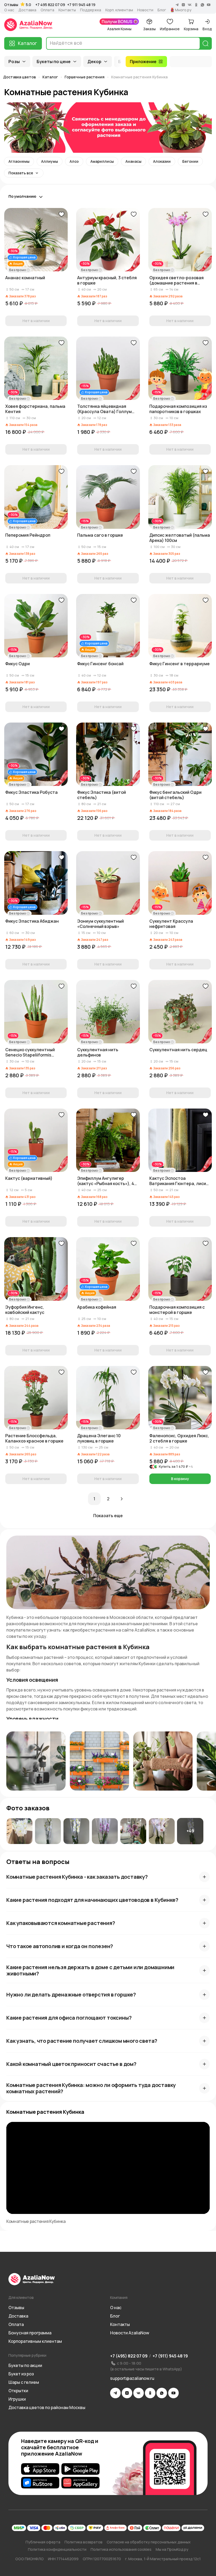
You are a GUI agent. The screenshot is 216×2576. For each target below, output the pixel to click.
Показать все (21, 173)
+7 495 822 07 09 (50, 5)
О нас (9, 10)
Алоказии (162, 161)
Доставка (27, 10)
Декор (94, 62)
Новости (145, 10)
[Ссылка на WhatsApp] (162, 2393)
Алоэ (74, 161)
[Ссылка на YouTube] (173, 2393)
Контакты (67, 10)
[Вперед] (122, 1499)
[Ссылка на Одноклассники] (150, 2393)
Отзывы (11, 5)
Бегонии (190, 161)
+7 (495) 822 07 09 (129, 2356)
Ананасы (133, 161)
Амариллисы (102, 161)
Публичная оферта (43, 2542)
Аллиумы (50, 161)
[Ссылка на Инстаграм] (127, 2393)
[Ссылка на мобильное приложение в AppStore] (40, 2469)
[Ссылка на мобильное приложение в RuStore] (40, 2483)
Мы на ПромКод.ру (172, 2549)
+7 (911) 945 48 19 (170, 2356)
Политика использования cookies (121, 2549)
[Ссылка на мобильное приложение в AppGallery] (80, 2483)
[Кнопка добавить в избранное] (61, 214)
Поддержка (91, 10)
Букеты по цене (54, 62)
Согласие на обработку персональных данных (149, 2542)
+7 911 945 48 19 (81, 5)
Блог (162, 10)
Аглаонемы (19, 161)
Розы (14, 62)
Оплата (47, 10)
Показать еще (108, 1516)
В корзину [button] (180, 1479)
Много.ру (183, 10)
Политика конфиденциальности (57, 2549)
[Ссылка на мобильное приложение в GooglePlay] (80, 2469)
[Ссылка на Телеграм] (115, 2393)
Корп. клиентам (119, 10)
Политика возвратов (84, 2542)
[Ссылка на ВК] (139, 2393)
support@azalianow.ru (132, 2378)
